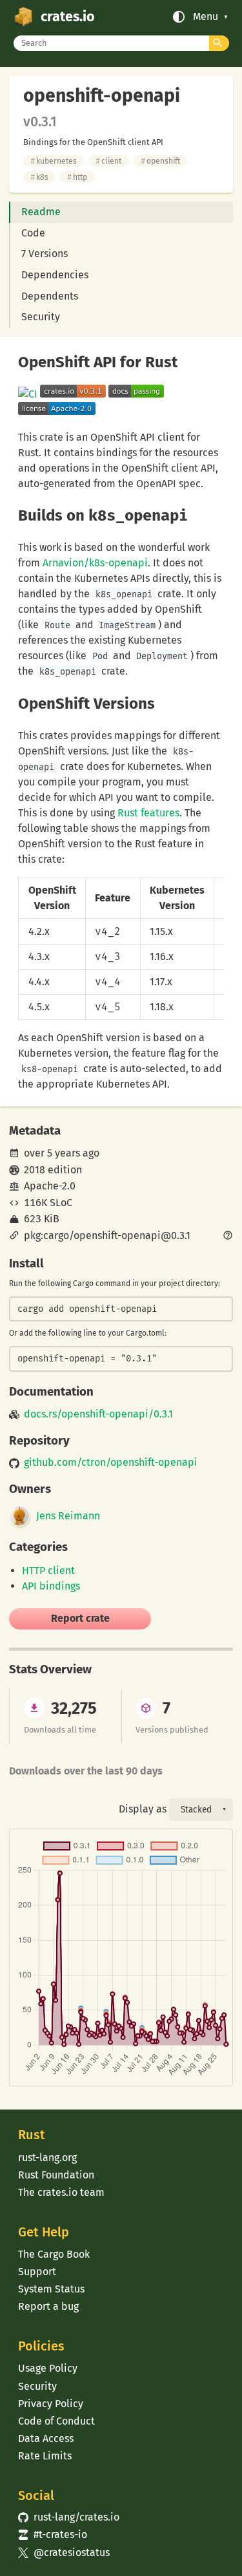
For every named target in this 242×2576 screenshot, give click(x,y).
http (77, 177)
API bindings (51, 1586)
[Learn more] (228, 1236)
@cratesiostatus (64, 2552)
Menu (206, 17)
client (108, 161)
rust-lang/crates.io (68, 2517)
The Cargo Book (54, 2254)
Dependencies (55, 275)
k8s (39, 177)
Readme (41, 212)
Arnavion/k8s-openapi (95, 563)
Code (33, 233)
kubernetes (54, 161)
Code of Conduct (56, 2421)
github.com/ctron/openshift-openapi (111, 1463)
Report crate (80, 1618)
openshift (160, 161)
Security (41, 317)
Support (37, 2272)
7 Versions (45, 254)
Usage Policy (48, 2368)
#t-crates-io (52, 2534)
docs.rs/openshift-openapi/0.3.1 (98, 1414)
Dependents (50, 296)
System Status (51, 2289)
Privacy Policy (51, 2404)
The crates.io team (61, 2192)
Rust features (148, 813)
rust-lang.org (47, 2158)
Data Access (46, 2438)
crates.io (67, 17)
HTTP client (48, 1571)
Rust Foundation (56, 2175)
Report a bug (48, 2306)
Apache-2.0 (50, 1186)
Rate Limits (45, 2456)
